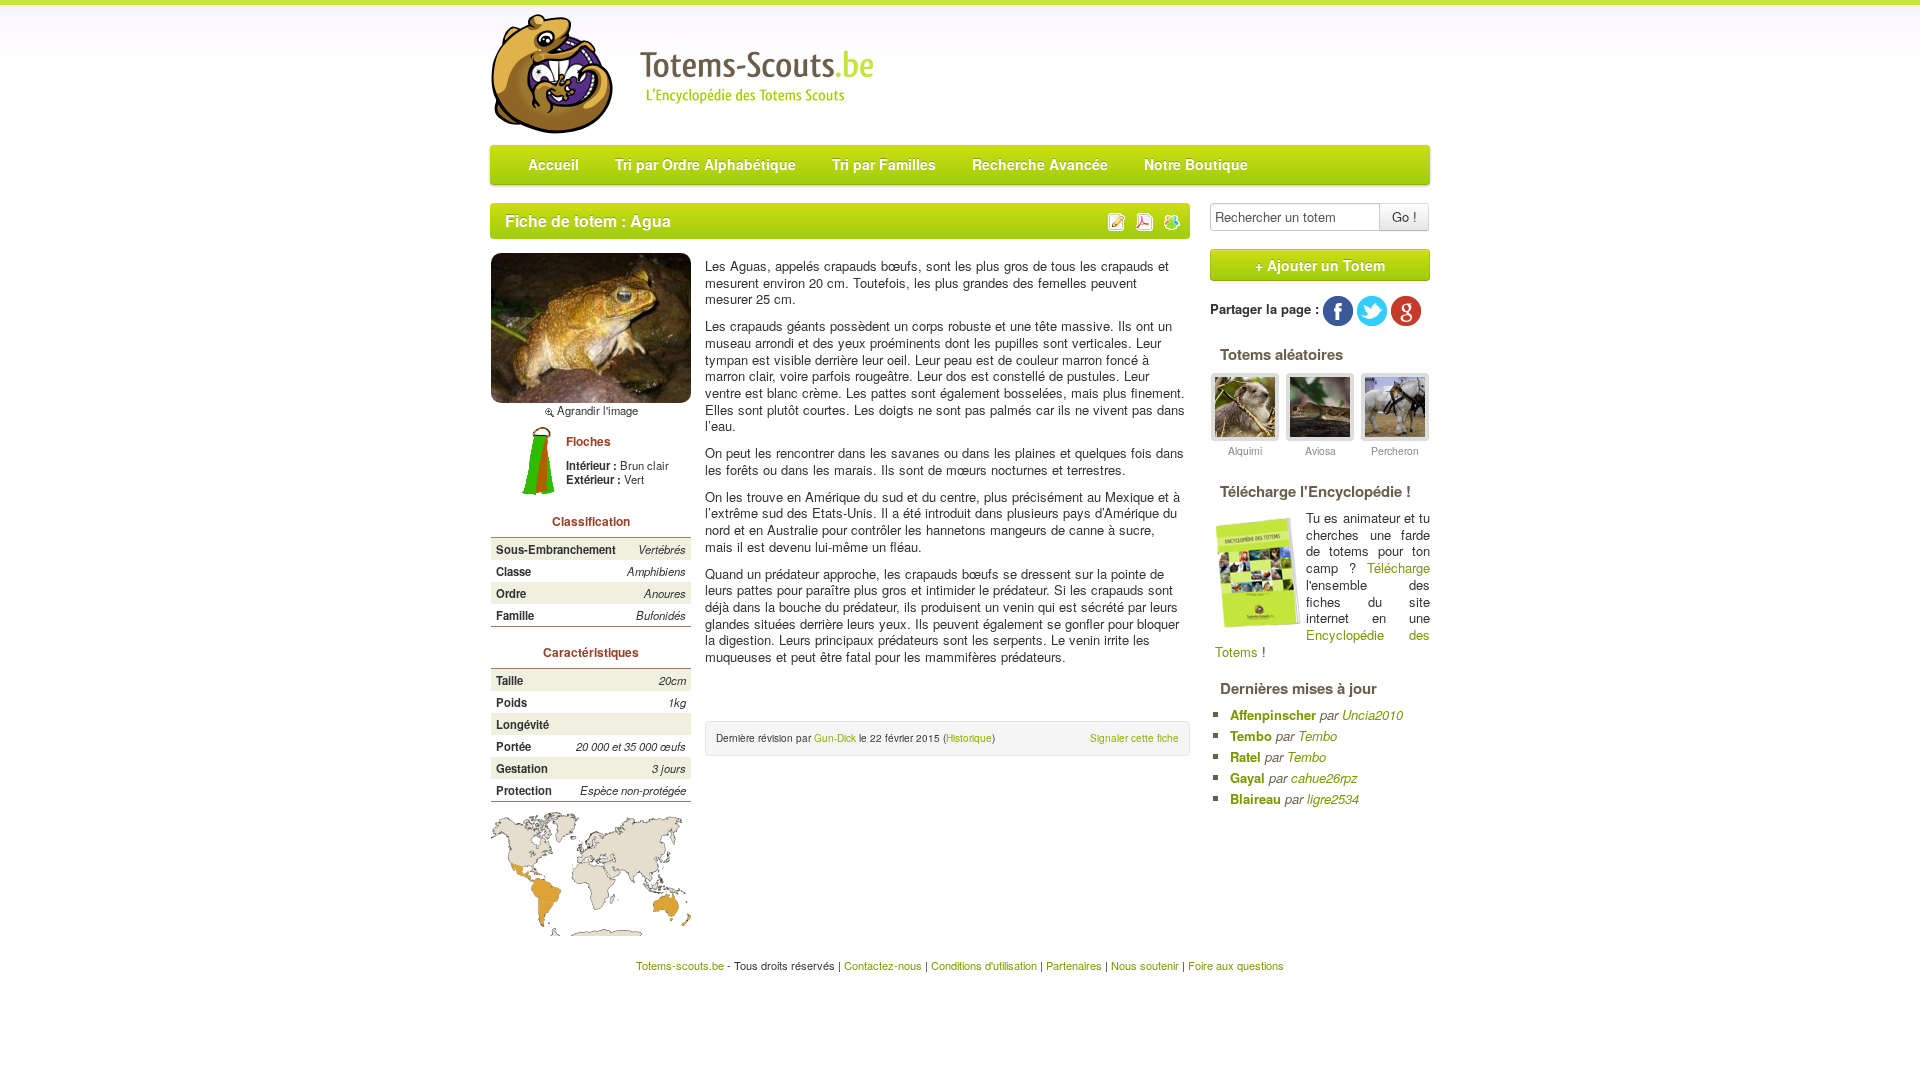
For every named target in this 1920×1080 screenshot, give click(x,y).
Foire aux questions (1236, 965)
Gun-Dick (835, 738)
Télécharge (1398, 567)
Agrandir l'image (596, 410)
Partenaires (1074, 965)
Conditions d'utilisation (984, 965)
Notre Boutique (1196, 164)
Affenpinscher (1273, 714)
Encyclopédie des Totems (1322, 643)
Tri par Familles (884, 164)
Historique (969, 738)
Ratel (1245, 756)
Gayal (1247, 777)
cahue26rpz (1324, 777)
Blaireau (1255, 798)
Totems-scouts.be (680, 965)
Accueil (553, 164)
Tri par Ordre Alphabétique (705, 164)
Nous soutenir (1145, 965)
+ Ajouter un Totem (1320, 265)
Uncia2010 (1372, 714)
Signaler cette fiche (1134, 738)
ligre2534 (1333, 798)
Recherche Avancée (1040, 164)
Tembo (1251, 735)
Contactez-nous (883, 965)
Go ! (1404, 216)
